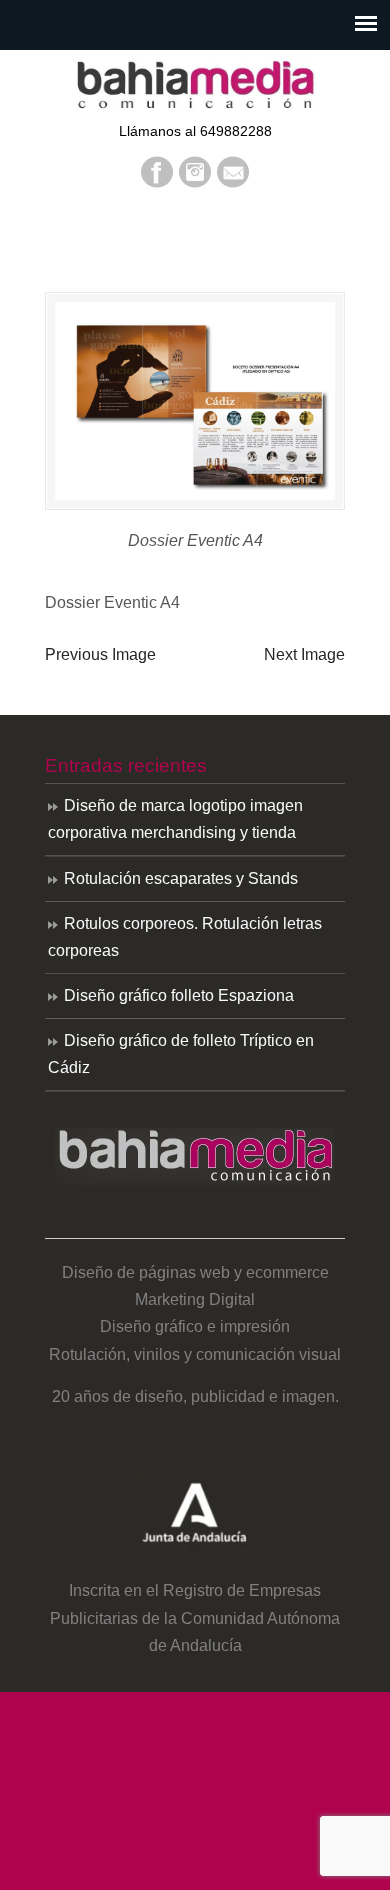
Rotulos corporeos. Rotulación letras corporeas (185, 937)
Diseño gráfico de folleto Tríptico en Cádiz (181, 1054)
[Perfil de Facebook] (157, 182)
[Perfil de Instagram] (195, 182)
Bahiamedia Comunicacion (195, 84)
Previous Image (100, 654)
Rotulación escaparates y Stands (181, 878)
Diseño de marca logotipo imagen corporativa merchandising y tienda (175, 819)
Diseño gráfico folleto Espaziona (179, 995)
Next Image (304, 654)
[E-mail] (233, 182)
